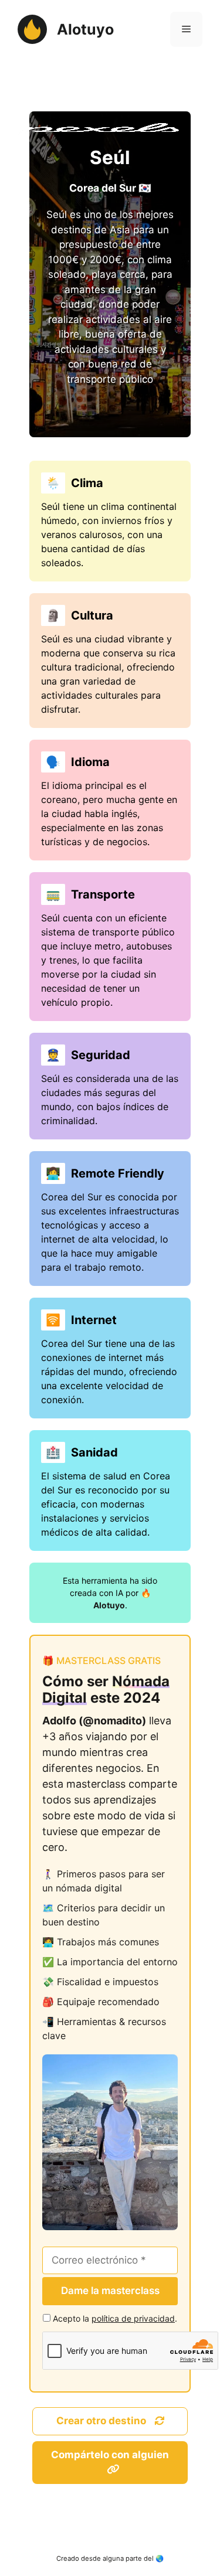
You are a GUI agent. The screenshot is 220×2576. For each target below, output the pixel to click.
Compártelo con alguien (110, 2455)
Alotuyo (85, 29)
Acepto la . (115, 2318)
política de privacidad (133, 2318)
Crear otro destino (102, 2421)
